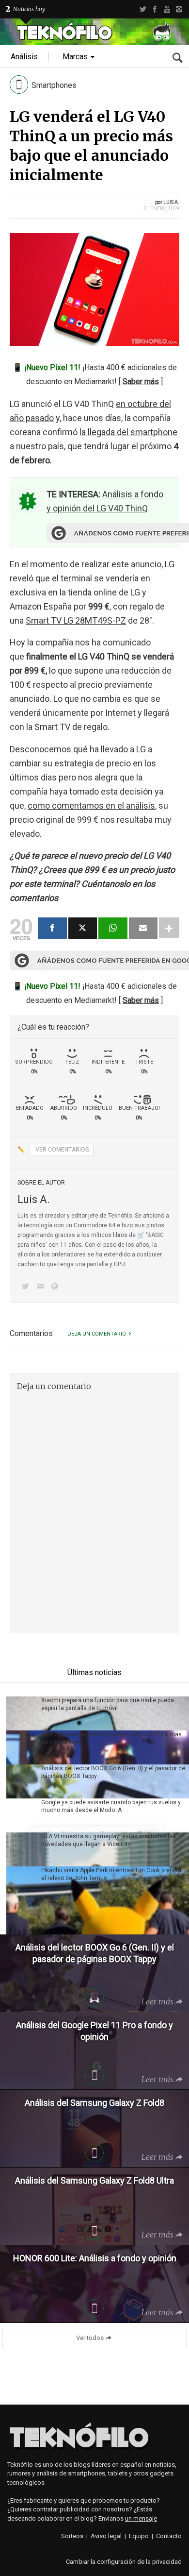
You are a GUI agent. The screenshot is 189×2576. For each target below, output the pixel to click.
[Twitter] (143, 9)
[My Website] (57, 1287)
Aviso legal (106, 2536)
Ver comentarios (62, 1150)
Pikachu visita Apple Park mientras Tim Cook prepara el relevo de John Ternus (111, 1874)
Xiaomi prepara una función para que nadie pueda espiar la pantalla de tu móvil (108, 1704)
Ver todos (90, 2338)
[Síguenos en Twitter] (27, 1287)
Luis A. (171, 202)
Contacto (169, 2536)
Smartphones (54, 85)
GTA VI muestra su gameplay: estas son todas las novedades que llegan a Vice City (109, 1840)
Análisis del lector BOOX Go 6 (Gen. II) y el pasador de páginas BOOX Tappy (113, 1772)
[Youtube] (167, 9)
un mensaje (141, 2518)
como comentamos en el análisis (91, 805)
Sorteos (72, 2536)
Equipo (139, 2536)
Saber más (141, 381)
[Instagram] (179, 9)
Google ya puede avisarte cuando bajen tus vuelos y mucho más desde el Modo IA (111, 1806)
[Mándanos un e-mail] (42, 1287)
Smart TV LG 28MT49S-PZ (76, 620)
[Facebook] (155, 9)
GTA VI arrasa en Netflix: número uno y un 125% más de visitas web (111, 1738)
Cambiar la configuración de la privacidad (124, 2562)
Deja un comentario (97, 1334)
